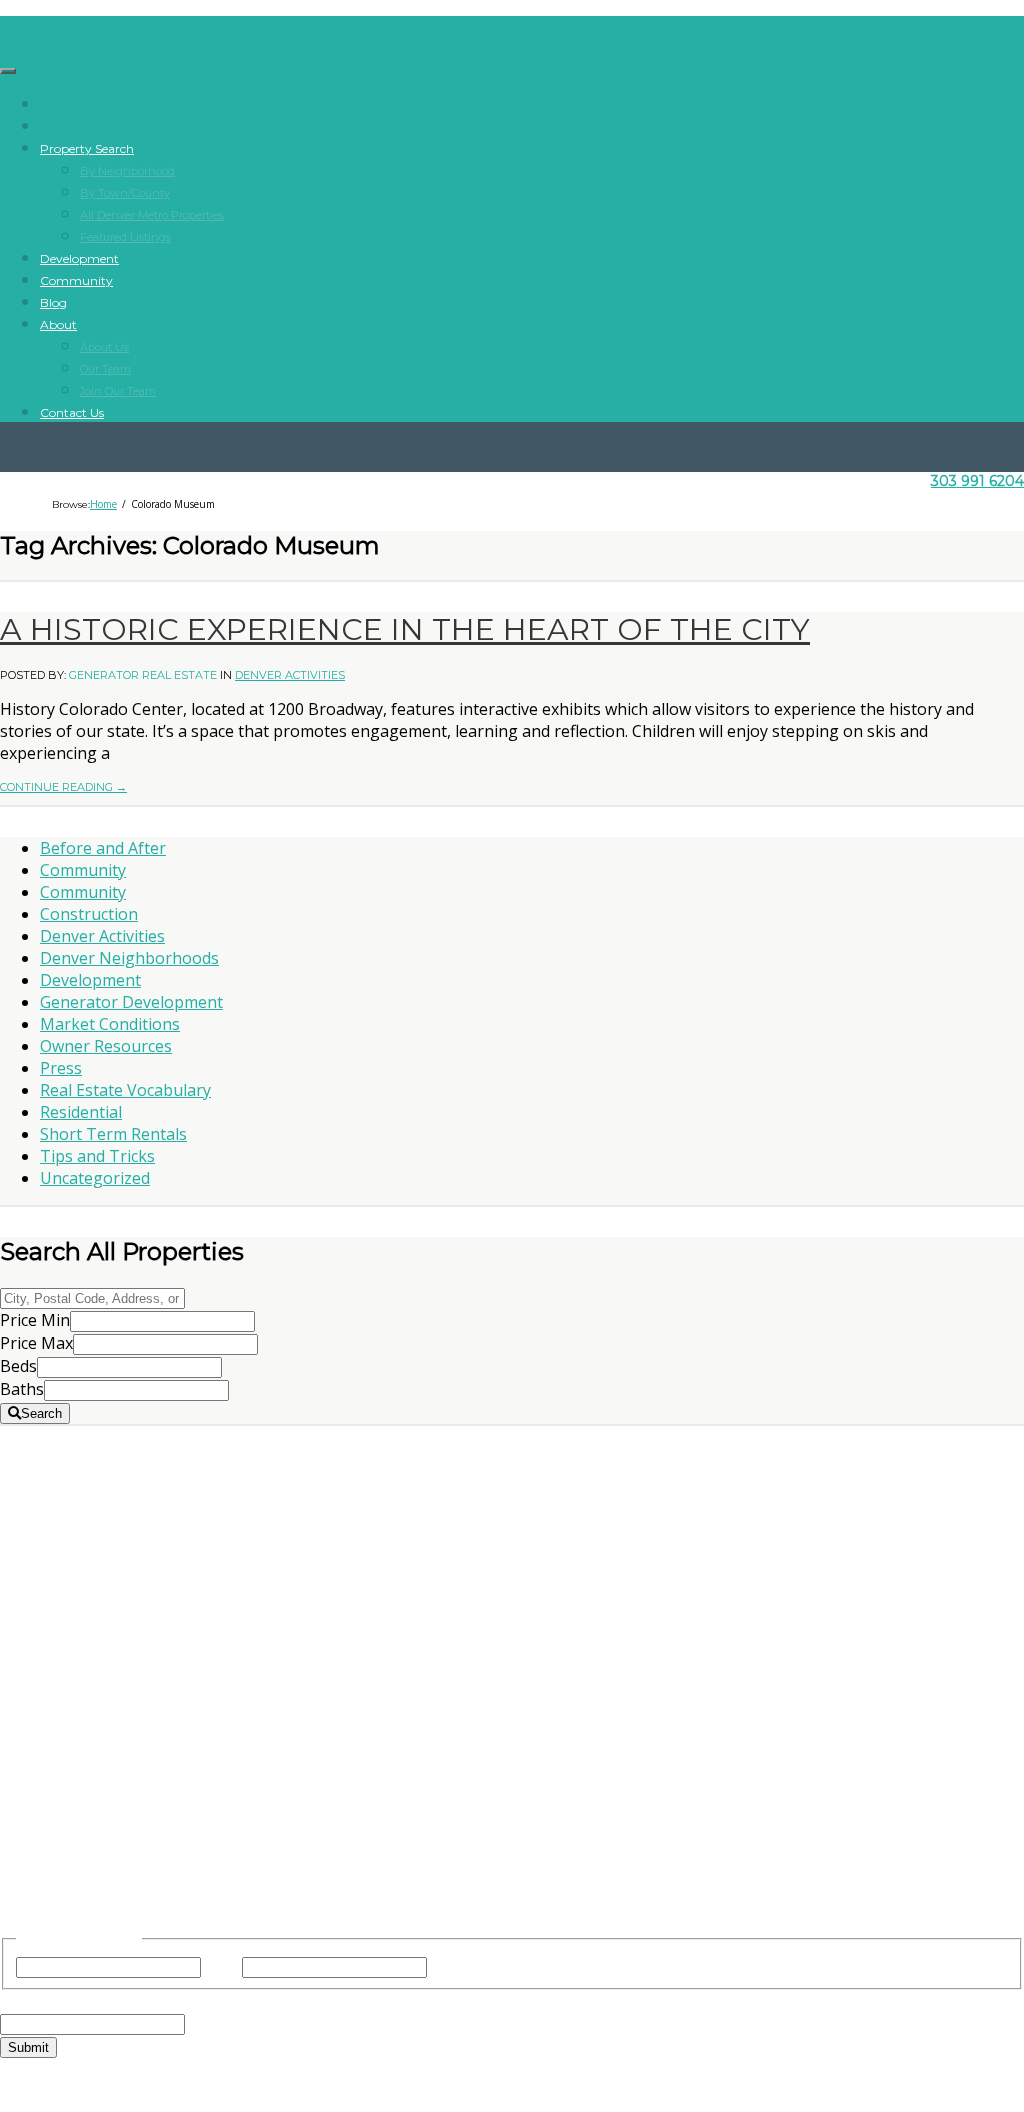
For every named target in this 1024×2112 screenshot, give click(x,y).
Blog (53, 302)
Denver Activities (290, 675)
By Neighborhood (127, 171)
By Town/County (125, 193)
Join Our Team (118, 391)
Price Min (35, 1320)
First (221, 1966)
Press (61, 1068)
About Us (104, 347)
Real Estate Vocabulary (125, 1090)
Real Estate (512, 1516)
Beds (18, 1366)
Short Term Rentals (113, 1134)
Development (79, 258)
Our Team (105, 369)
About (58, 324)
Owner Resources (106, 1046)
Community (76, 280)
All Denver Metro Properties (152, 215)
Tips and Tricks (97, 1156)
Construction (89, 914)
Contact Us (72, 412)
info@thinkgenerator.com (512, 1793)
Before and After (103, 848)
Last (447, 1966)
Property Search (87, 148)
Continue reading (63, 787)
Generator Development (131, 1002)
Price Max (36, 1343)
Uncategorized (95, 1178)
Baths (22, 1389)
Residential (81, 1112)
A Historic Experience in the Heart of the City (405, 629)
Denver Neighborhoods (129, 958)
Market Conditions (110, 1024)
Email (58, 2001)
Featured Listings (125, 237)
